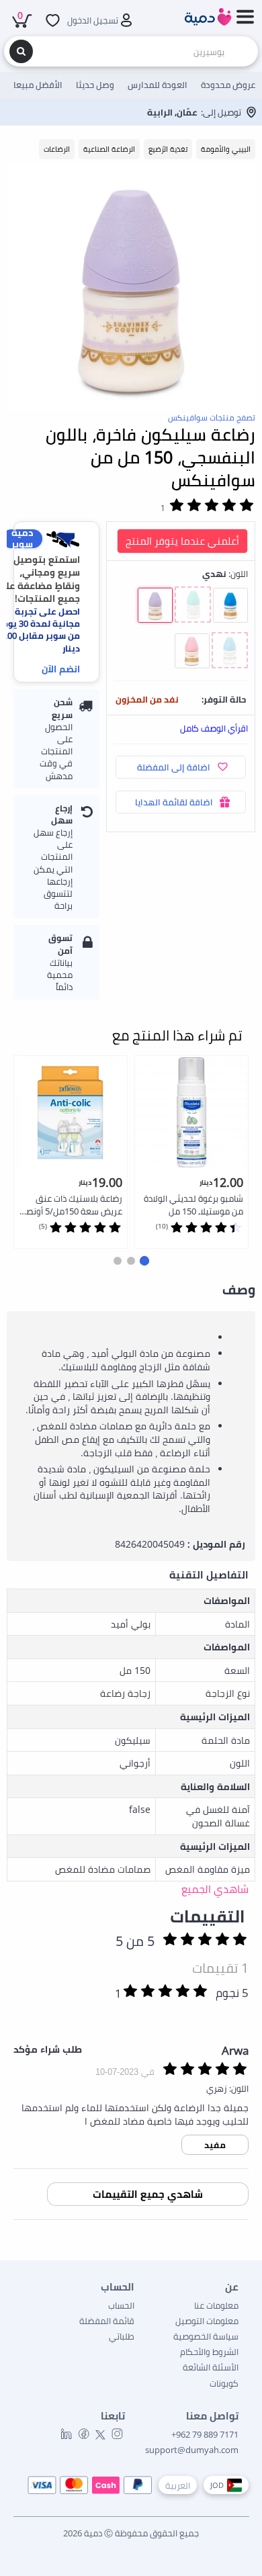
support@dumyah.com (192, 2450)
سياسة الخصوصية (206, 2336)
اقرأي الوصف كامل (214, 728)
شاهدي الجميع (215, 1889)
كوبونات (224, 2383)
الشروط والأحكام (209, 2352)
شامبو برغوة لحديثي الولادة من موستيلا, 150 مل (193, 1205)
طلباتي (122, 2336)
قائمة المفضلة (107, 2321)
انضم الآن (61, 669)
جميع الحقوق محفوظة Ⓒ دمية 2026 (131, 2533)
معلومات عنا (216, 2305)
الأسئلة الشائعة (211, 2367)
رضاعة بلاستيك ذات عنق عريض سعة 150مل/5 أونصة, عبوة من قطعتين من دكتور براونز (71, 1205)
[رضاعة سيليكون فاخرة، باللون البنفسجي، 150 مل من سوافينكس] (131, 287)
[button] (144, 1261)
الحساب (121, 2305)
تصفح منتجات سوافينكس (212, 417)
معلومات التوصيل (207, 2321)
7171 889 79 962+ (205, 2434)
